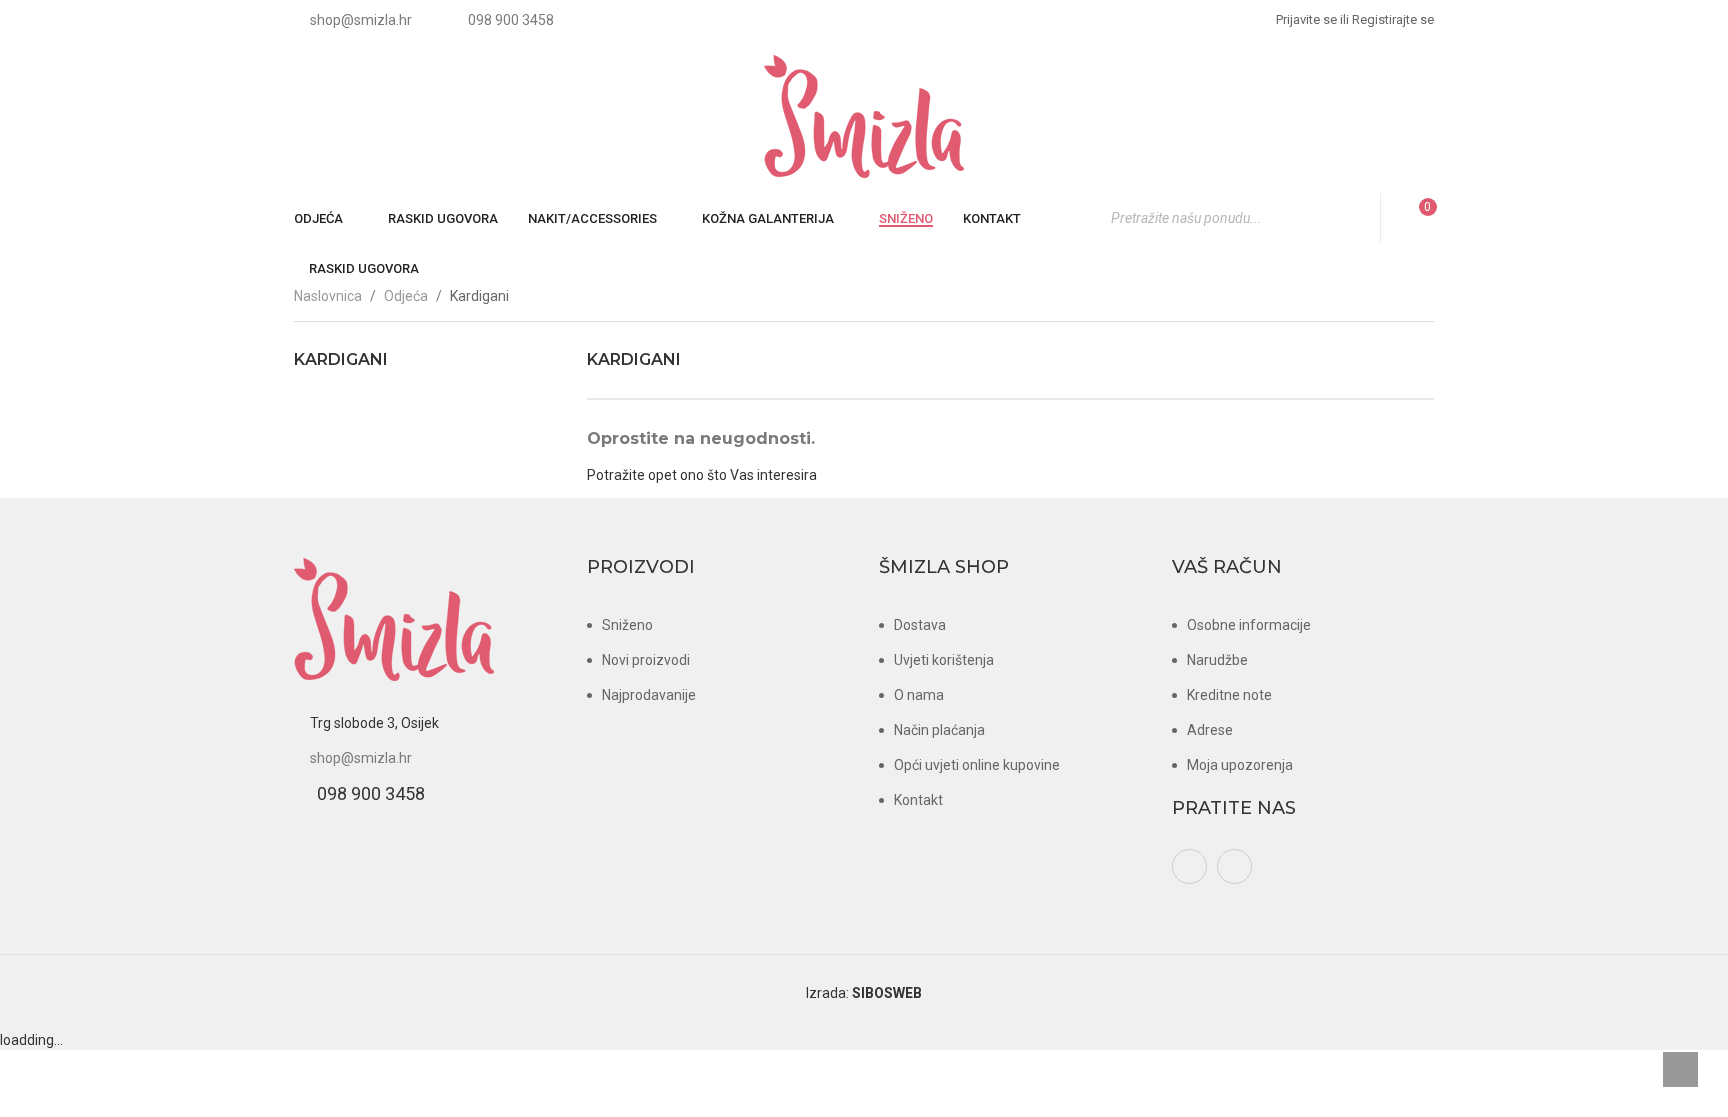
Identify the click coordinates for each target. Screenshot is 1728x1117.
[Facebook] (1189, 866)
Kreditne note (1229, 695)
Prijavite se (1306, 19)
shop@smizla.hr (361, 758)
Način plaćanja (939, 730)
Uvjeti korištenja (944, 660)
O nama (919, 695)
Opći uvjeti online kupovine (977, 765)
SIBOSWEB (887, 993)
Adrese (1210, 730)
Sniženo (627, 625)
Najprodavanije (649, 695)
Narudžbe (1217, 660)
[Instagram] (1234, 866)
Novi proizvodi (646, 660)
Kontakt (918, 800)
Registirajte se (1387, 19)
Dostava (920, 625)
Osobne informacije (1249, 625)
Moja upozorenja (1240, 765)
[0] (1415, 218)
